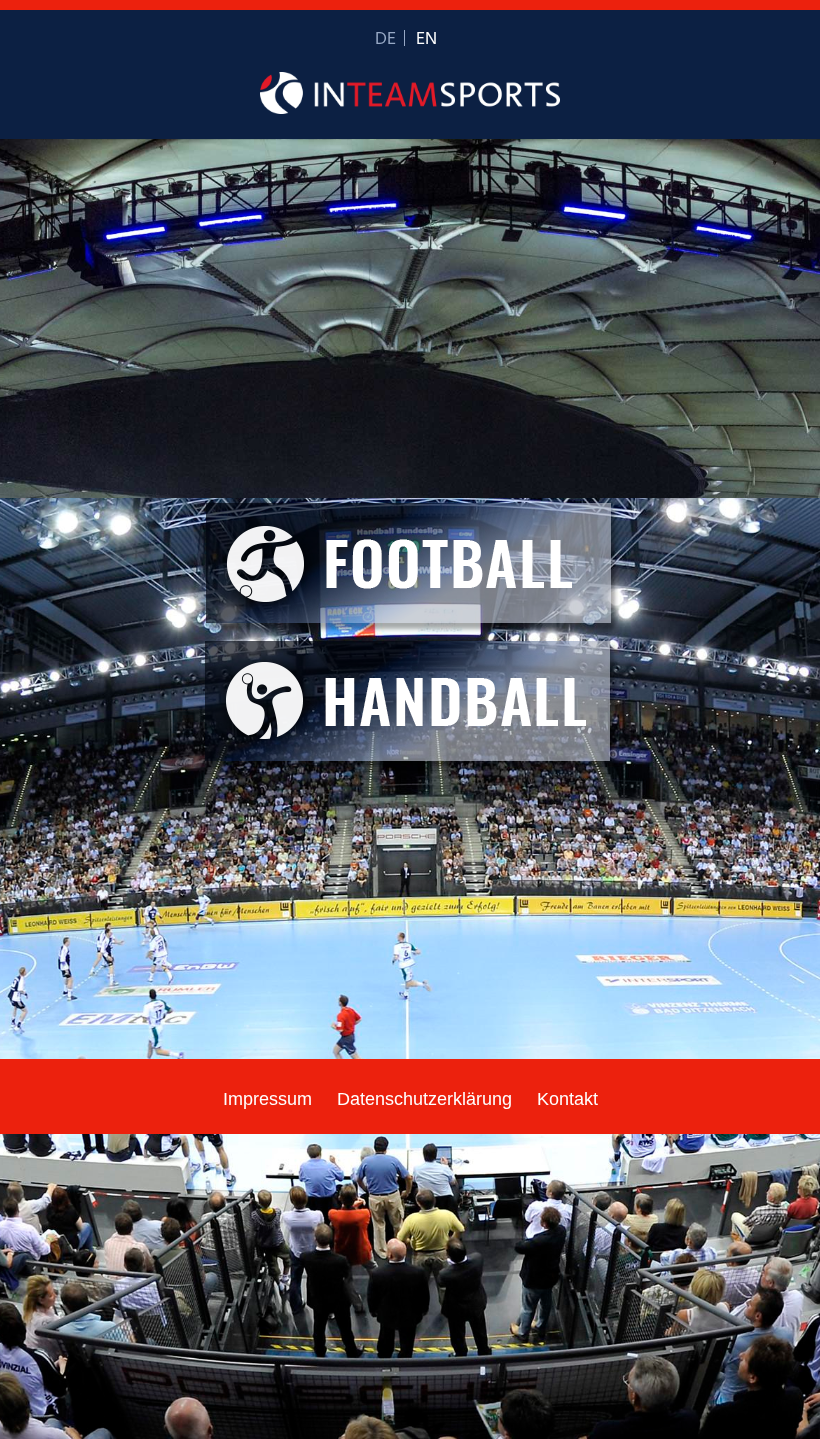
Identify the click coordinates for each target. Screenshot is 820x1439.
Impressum (267, 1099)
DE (385, 39)
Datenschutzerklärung (424, 1099)
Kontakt (567, 1099)
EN (426, 39)
